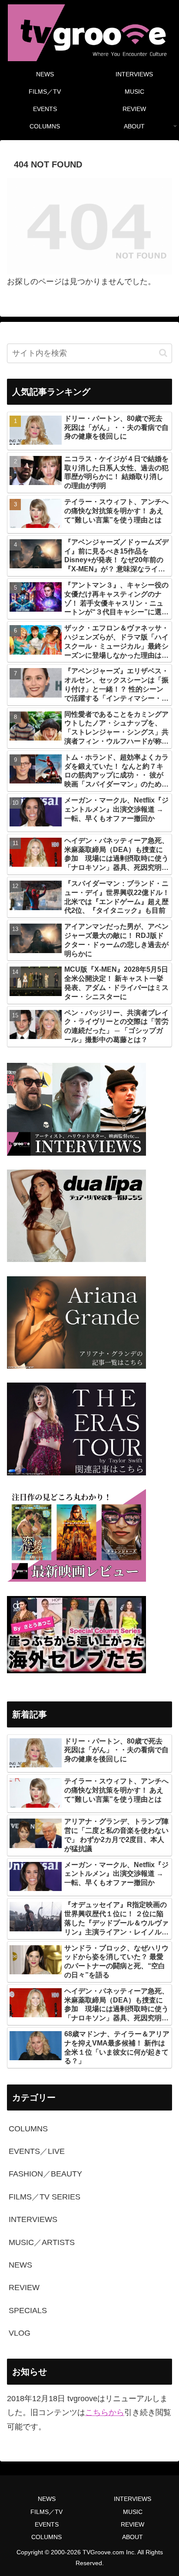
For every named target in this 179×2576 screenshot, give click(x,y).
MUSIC (133, 2512)
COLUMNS (46, 2537)
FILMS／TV (46, 2512)
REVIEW (133, 2524)
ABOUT (133, 2537)
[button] (163, 353)
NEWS (47, 2499)
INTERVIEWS (133, 2499)
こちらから (105, 2412)
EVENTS (47, 2524)
